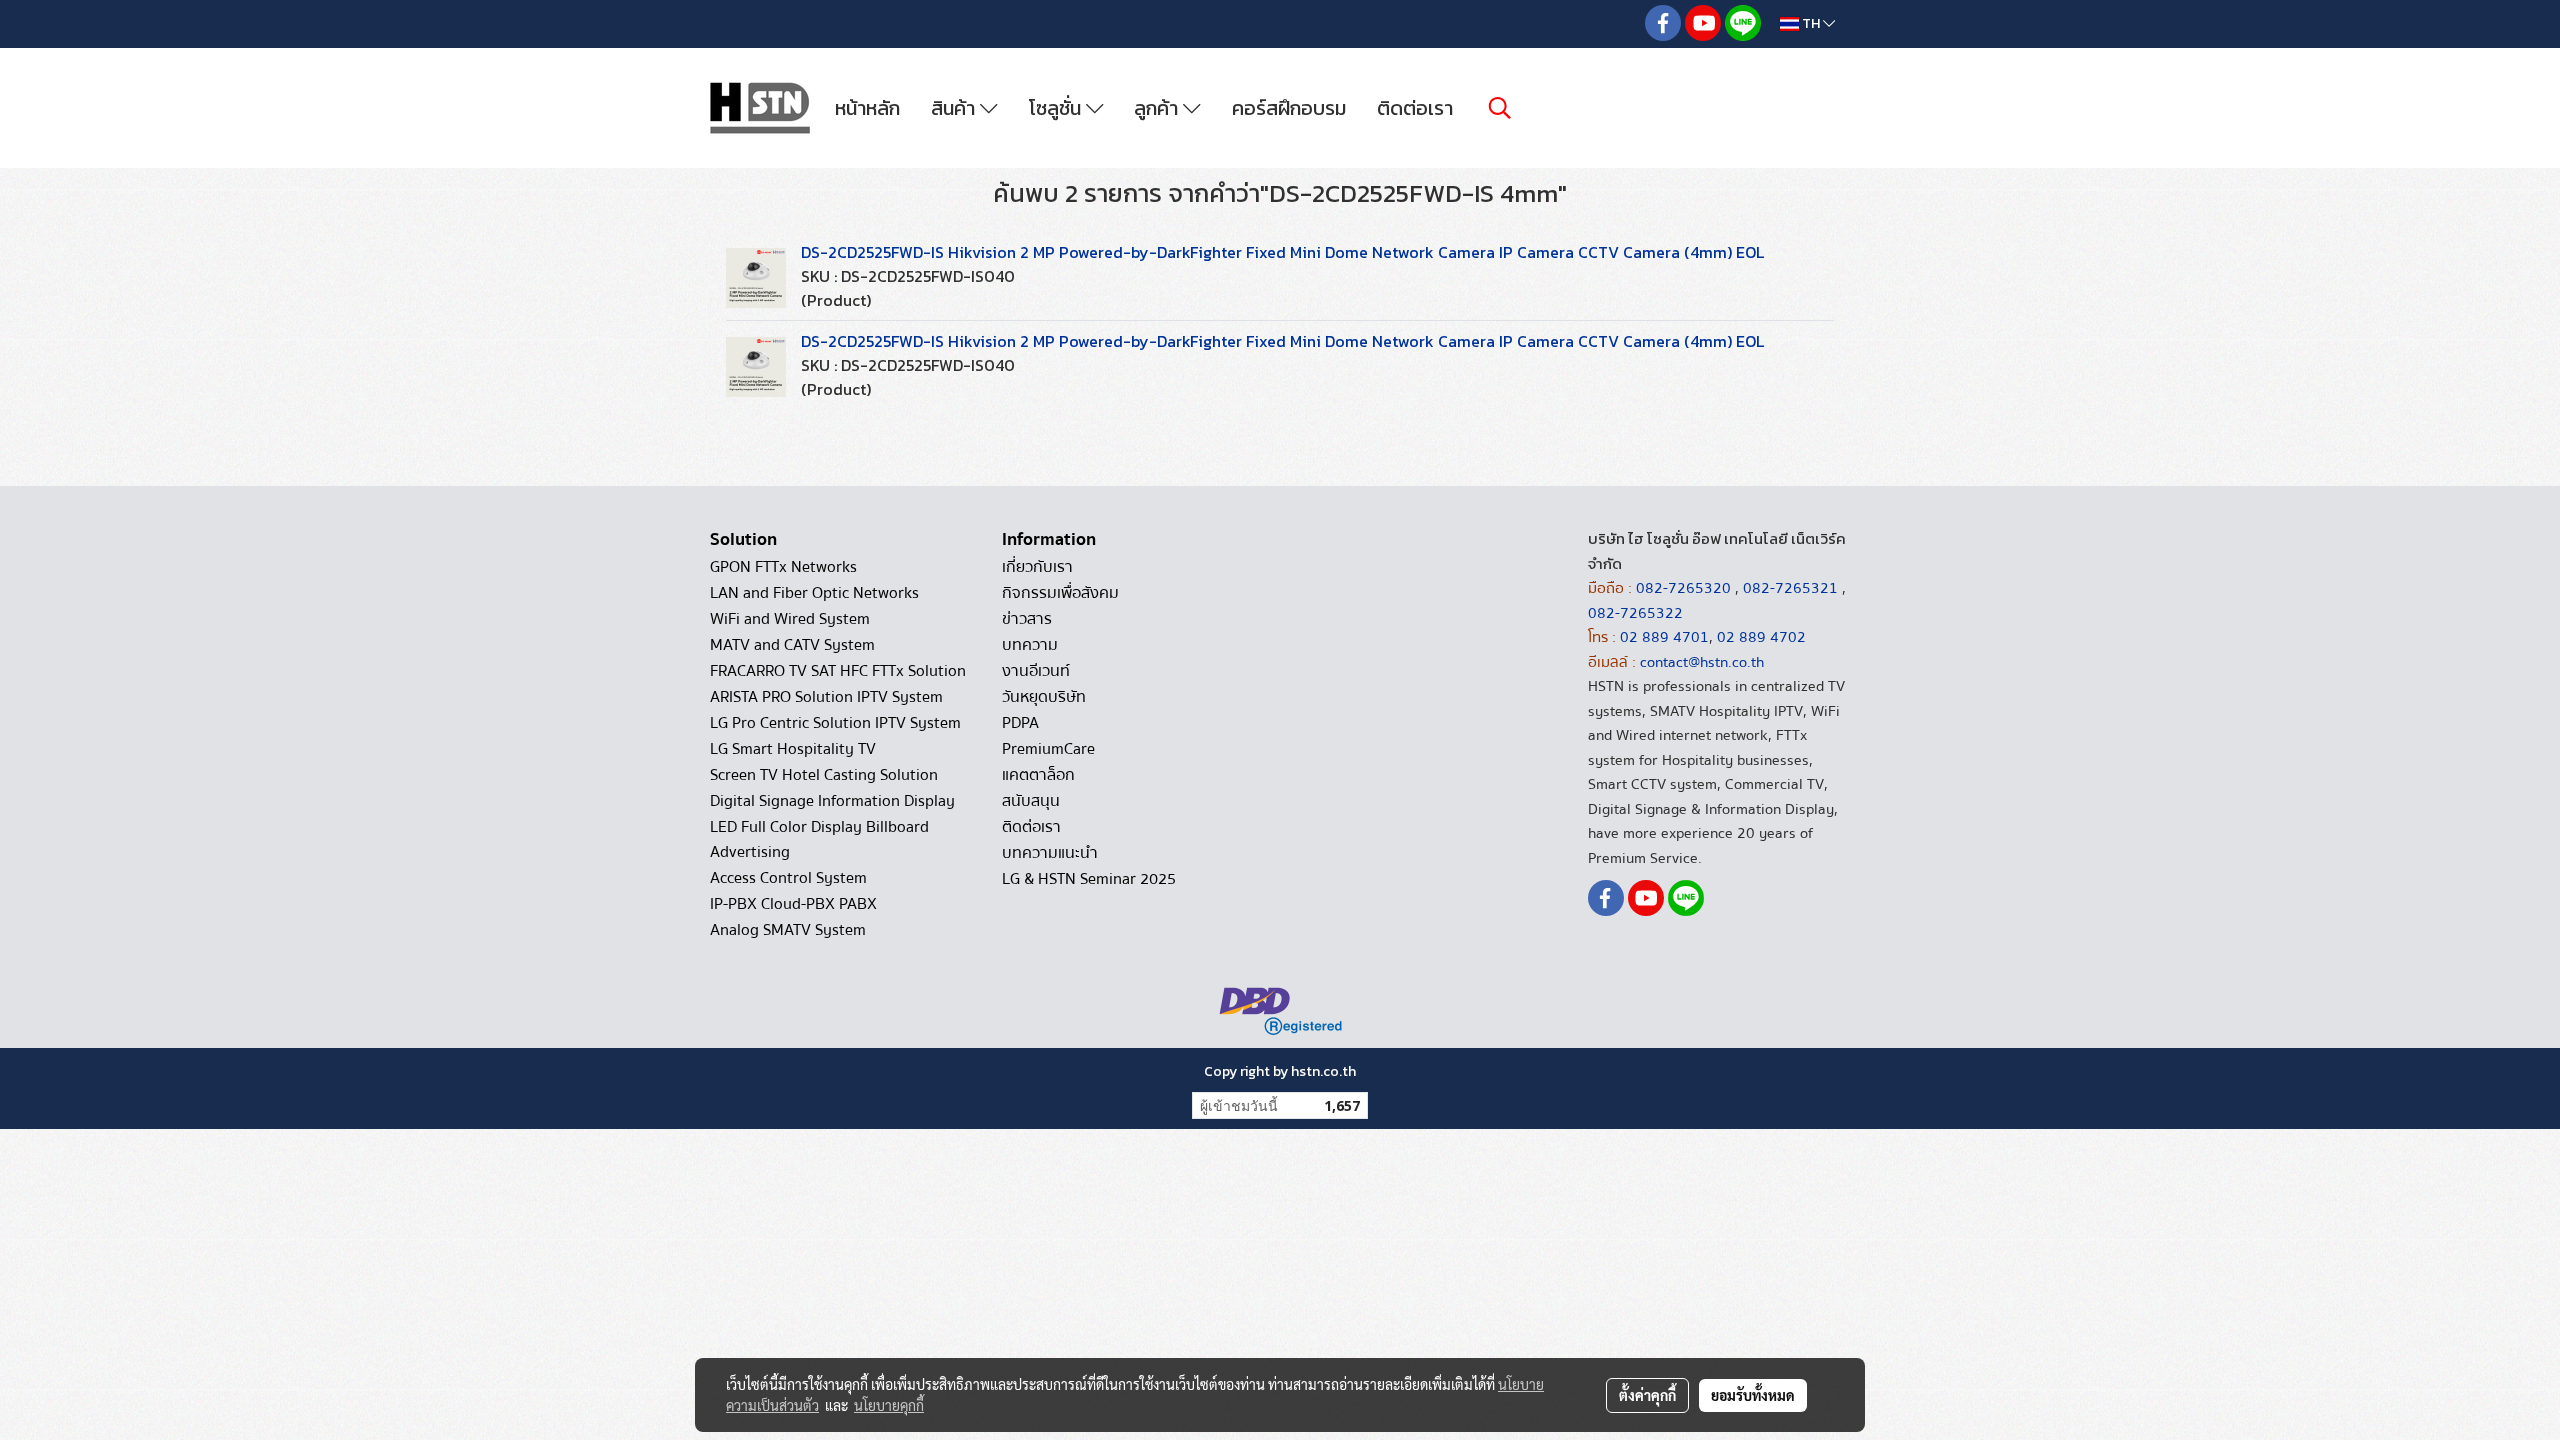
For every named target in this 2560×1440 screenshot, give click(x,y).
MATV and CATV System (792, 645)
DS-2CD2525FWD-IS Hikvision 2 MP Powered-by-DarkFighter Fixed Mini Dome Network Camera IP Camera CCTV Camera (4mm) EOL (1282, 252)
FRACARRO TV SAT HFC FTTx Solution (838, 671)
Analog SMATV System (788, 930)
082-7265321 (1790, 588)
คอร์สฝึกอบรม (1289, 108)
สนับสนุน (1031, 801)
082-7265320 (1685, 588)
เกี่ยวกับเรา (1037, 567)
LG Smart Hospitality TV (793, 749)
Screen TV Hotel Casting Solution (824, 775)
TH (1811, 23)
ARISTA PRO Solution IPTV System (826, 697)
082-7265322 (1635, 613)
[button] (1500, 108)
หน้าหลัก (867, 108)
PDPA (1020, 723)
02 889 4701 (1664, 637)
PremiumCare (1048, 749)
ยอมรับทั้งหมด (1753, 1395)
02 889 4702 (1761, 637)
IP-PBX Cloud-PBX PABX (793, 904)
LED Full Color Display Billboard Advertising (819, 839)
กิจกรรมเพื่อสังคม (1060, 593)
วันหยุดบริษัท (1044, 697)
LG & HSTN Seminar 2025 (1089, 879)
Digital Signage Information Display (832, 801)
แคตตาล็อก (1038, 775)
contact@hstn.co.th (1702, 662)
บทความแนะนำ (1050, 853)
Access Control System (788, 878)
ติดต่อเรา (1415, 108)
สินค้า (955, 108)
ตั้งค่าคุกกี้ (1647, 1395)
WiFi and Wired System (790, 619)
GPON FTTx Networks (783, 567)
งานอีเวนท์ (1036, 671)
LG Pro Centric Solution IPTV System (835, 723)
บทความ (1030, 645)
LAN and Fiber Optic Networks (814, 593)
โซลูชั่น (1057, 108)
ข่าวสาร (1027, 619)
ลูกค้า (1158, 108)
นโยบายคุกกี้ (889, 1405)
